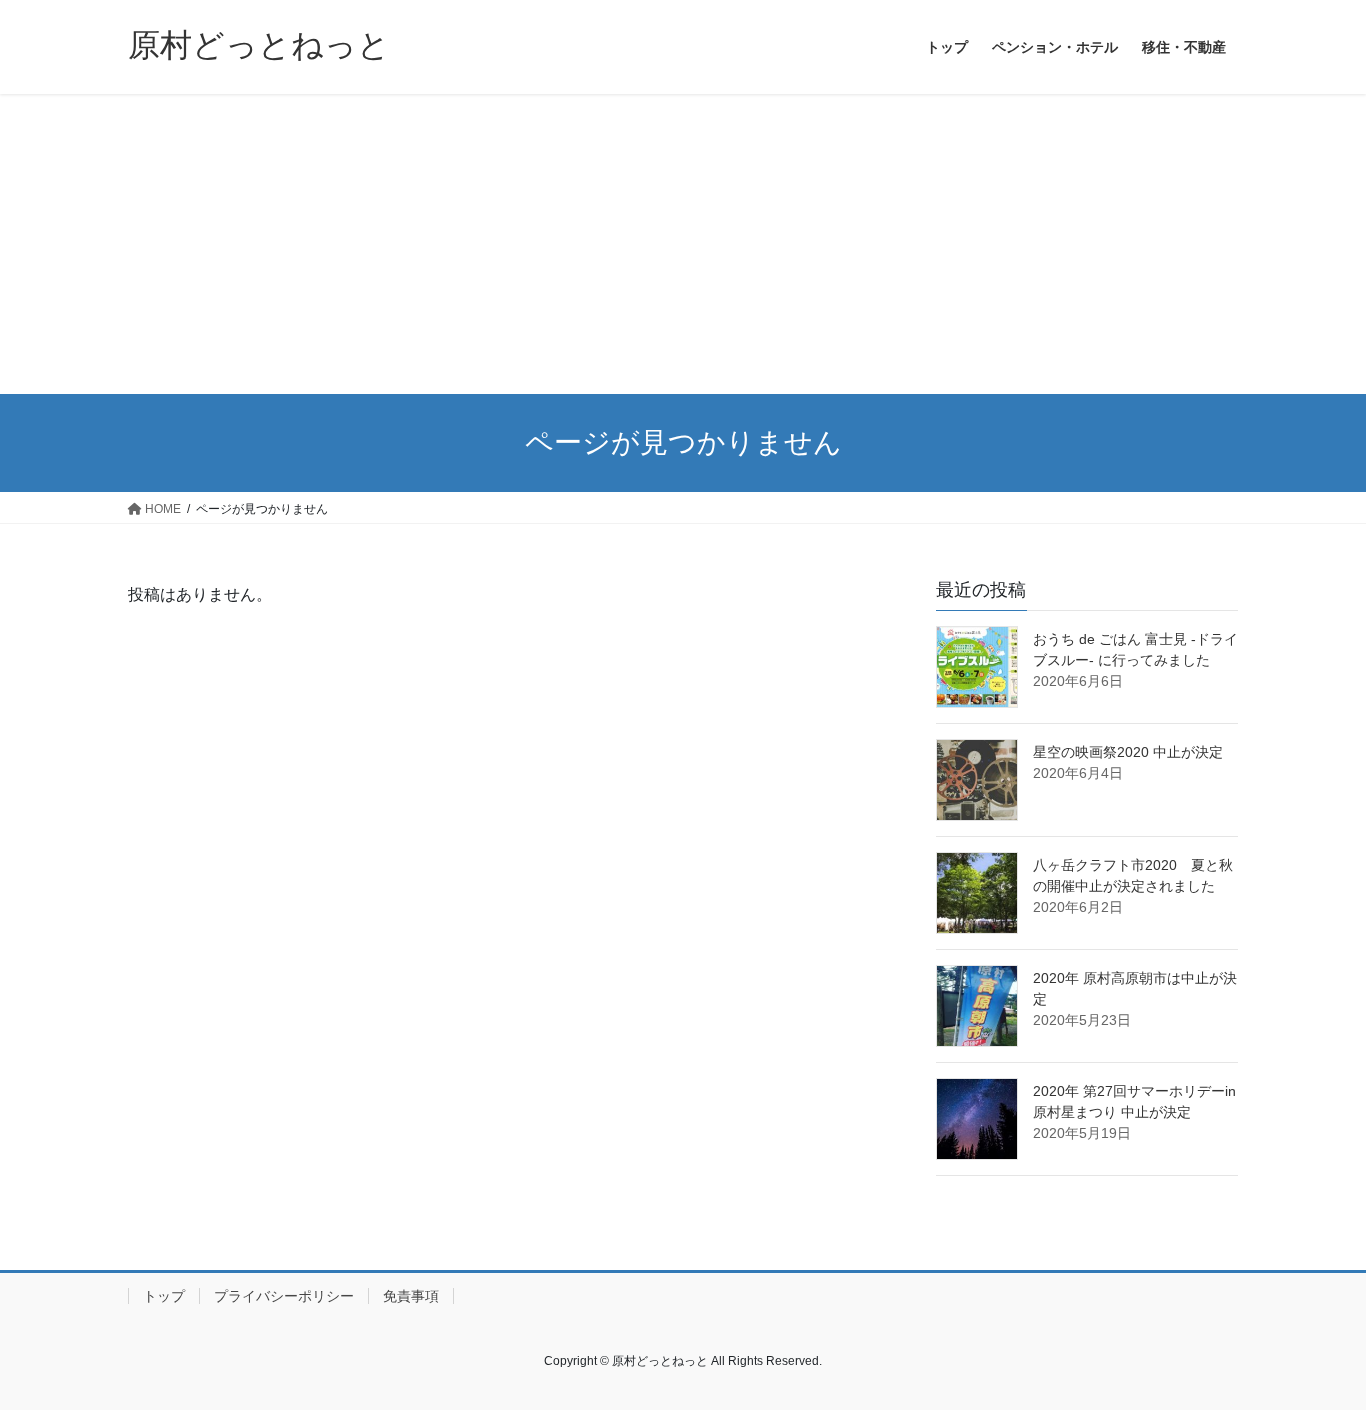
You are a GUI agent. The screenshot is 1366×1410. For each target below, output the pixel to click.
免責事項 (411, 1296)
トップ (164, 1296)
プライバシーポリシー (284, 1296)
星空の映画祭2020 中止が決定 (1128, 752)
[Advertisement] (683, 244)
